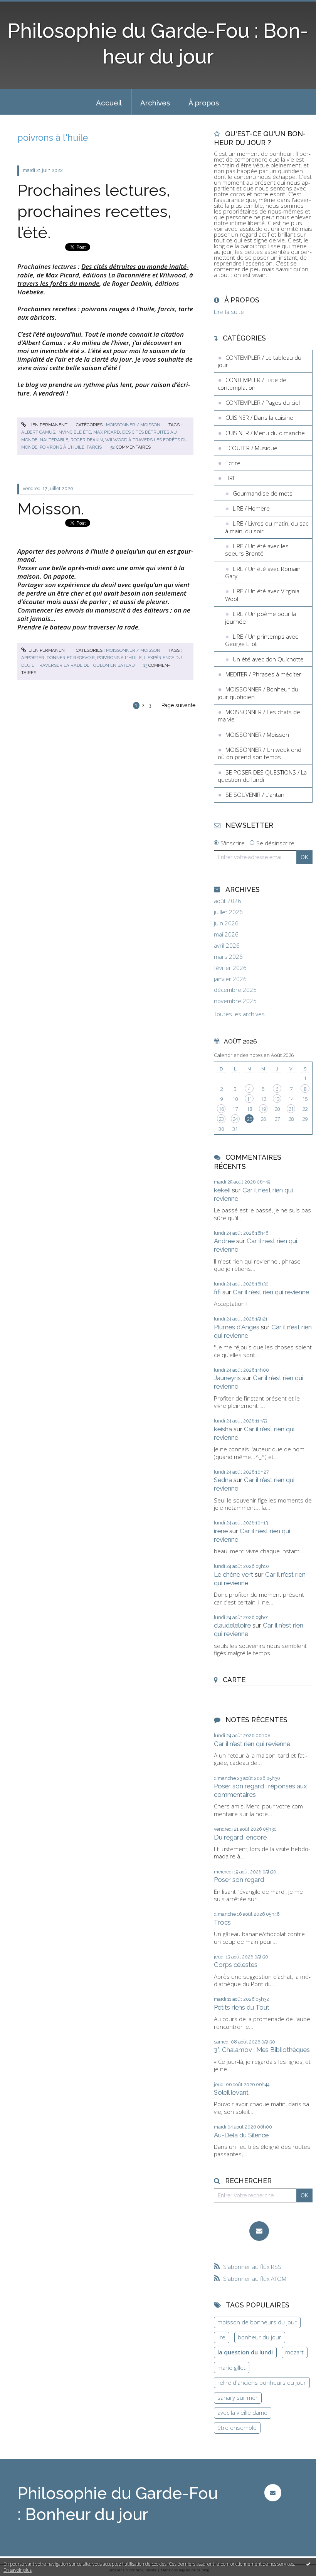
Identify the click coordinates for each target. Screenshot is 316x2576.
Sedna (223, 1480)
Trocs (222, 1922)
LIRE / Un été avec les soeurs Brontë (257, 550)
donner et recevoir (71, 658)
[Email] (259, 2231)
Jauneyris (227, 1378)
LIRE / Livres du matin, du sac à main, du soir (267, 527)
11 (249, 1099)
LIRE (231, 478)
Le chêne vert (234, 1574)
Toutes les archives (239, 1014)
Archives (155, 103)
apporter (33, 658)
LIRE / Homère (251, 508)
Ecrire (233, 463)
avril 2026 (227, 946)
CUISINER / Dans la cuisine (259, 417)
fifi (217, 1292)
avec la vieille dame (242, 2412)
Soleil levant (231, 2092)
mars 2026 (228, 957)
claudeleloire (232, 1625)
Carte (234, 1680)
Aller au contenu (25, 6)
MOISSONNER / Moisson (133, 425)
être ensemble (237, 2427)
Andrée (224, 1241)
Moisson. (51, 509)
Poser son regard (239, 1880)
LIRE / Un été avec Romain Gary (263, 573)
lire (221, 2337)
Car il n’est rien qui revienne (271, 1292)
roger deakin (87, 440)
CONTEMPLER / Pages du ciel (263, 402)
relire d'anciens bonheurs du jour (262, 2382)
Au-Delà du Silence (241, 2135)
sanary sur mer (238, 2397)
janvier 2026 (230, 979)
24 (235, 1119)
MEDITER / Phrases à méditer (263, 674)
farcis (94, 447)
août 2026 (228, 901)
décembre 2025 (235, 990)
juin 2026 (226, 923)
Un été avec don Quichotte (268, 659)
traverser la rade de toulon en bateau (86, 665)
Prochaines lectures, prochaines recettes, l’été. (94, 211)
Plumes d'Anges (237, 1327)
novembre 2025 (235, 1001)
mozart (294, 2352)
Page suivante (178, 705)
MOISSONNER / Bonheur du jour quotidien (258, 693)
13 (277, 1099)
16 (221, 1109)
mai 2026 (226, 934)
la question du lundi (245, 2352)
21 (291, 1109)
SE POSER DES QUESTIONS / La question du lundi (262, 776)
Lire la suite (229, 312)
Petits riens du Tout (242, 2007)
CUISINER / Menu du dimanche (265, 433)
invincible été (74, 432)
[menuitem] (109, 102)
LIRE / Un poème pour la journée (261, 618)
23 (221, 1119)
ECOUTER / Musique (251, 448)
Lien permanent (47, 425)
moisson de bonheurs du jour (257, 2322)
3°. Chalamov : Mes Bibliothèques (262, 2050)
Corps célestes (236, 1965)
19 (263, 1109)
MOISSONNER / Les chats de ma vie (259, 716)
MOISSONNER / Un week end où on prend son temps (260, 753)
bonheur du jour (260, 2337)
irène (221, 1531)
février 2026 (230, 968)
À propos (204, 103)
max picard (107, 432)
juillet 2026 (228, 912)
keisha (223, 1429)
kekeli (222, 1190)
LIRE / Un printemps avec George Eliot (261, 640)
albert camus (38, 432)
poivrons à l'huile (62, 447)
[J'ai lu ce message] (308, 2564)
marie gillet (231, 2367)
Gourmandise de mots (263, 493)
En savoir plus (18, 2570)
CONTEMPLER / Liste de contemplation (252, 384)
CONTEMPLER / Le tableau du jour (260, 361)
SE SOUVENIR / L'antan (255, 795)
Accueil (109, 103)
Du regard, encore (240, 1837)
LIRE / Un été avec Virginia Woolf (262, 595)
